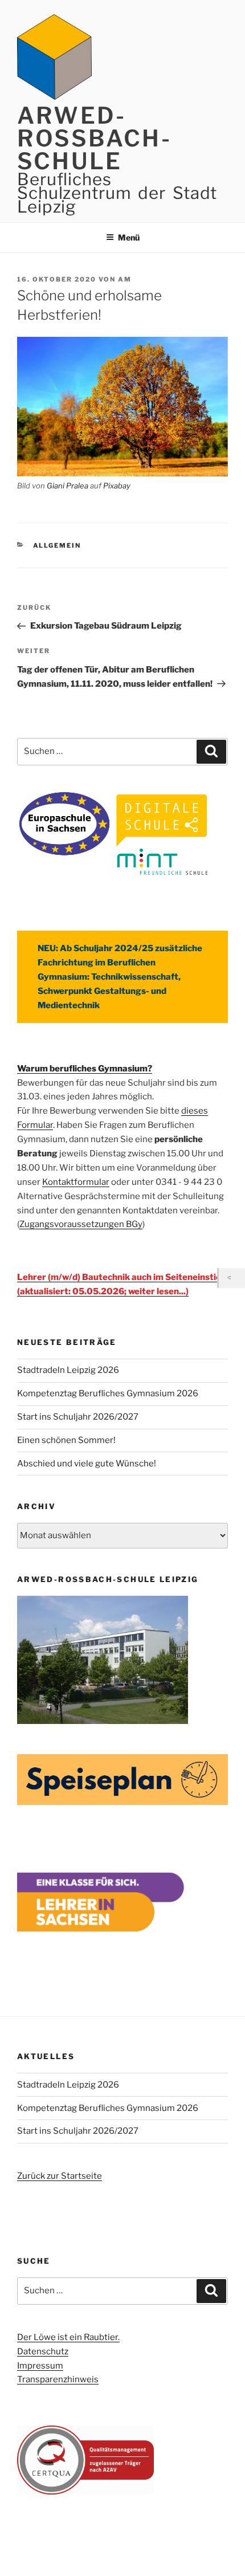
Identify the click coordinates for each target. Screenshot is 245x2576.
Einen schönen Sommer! (66, 1440)
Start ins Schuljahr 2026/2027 (78, 1417)
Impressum (40, 2366)
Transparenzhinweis (58, 2379)
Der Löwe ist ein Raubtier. (68, 2337)
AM (125, 279)
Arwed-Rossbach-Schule (94, 138)
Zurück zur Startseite (60, 2176)
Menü (129, 237)
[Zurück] (232, 1278)
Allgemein (57, 545)
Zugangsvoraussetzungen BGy (81, 1224)
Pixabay (117, 486)
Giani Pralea (68, 486)
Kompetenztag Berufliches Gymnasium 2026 (108, 1393)
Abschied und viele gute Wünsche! (87, 1464)
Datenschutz (43, 2351)
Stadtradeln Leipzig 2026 (68, 1370)
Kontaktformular (76, 1182)
